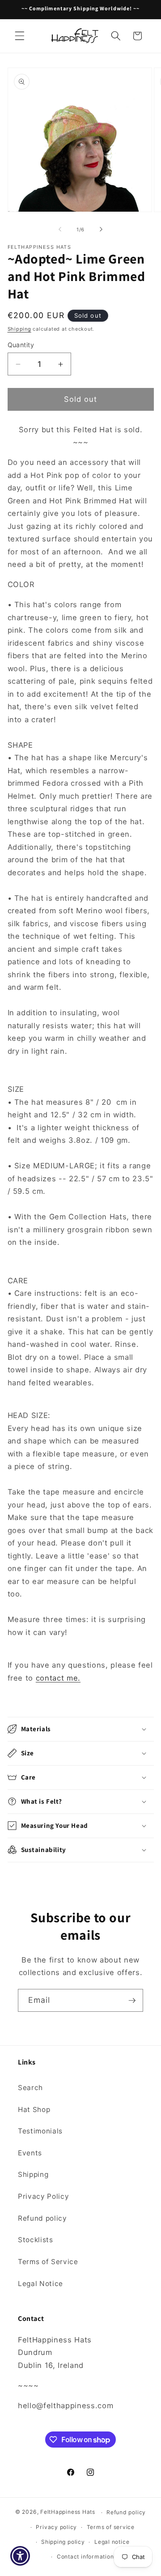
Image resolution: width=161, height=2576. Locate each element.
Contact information (85, 2557)
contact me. (58, 1678)
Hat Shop (34, 2110)
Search (30, 2088)
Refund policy (42, 2218)
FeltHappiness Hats (68, 2512)
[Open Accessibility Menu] (20, 2556)
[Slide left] (60, 230)
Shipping (19, 329)
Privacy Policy (43, 2196)
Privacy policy (56, 2527)
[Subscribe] (132, 2001)
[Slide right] (101, 230)
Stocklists (36, 2240)
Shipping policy (63, 2542)
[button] (20, 36)
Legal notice (112, 2542)
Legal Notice (40, 2284)
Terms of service (111, 2527)
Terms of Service (48, 2262)
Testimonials (40, 2131)
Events (30, 2153)
